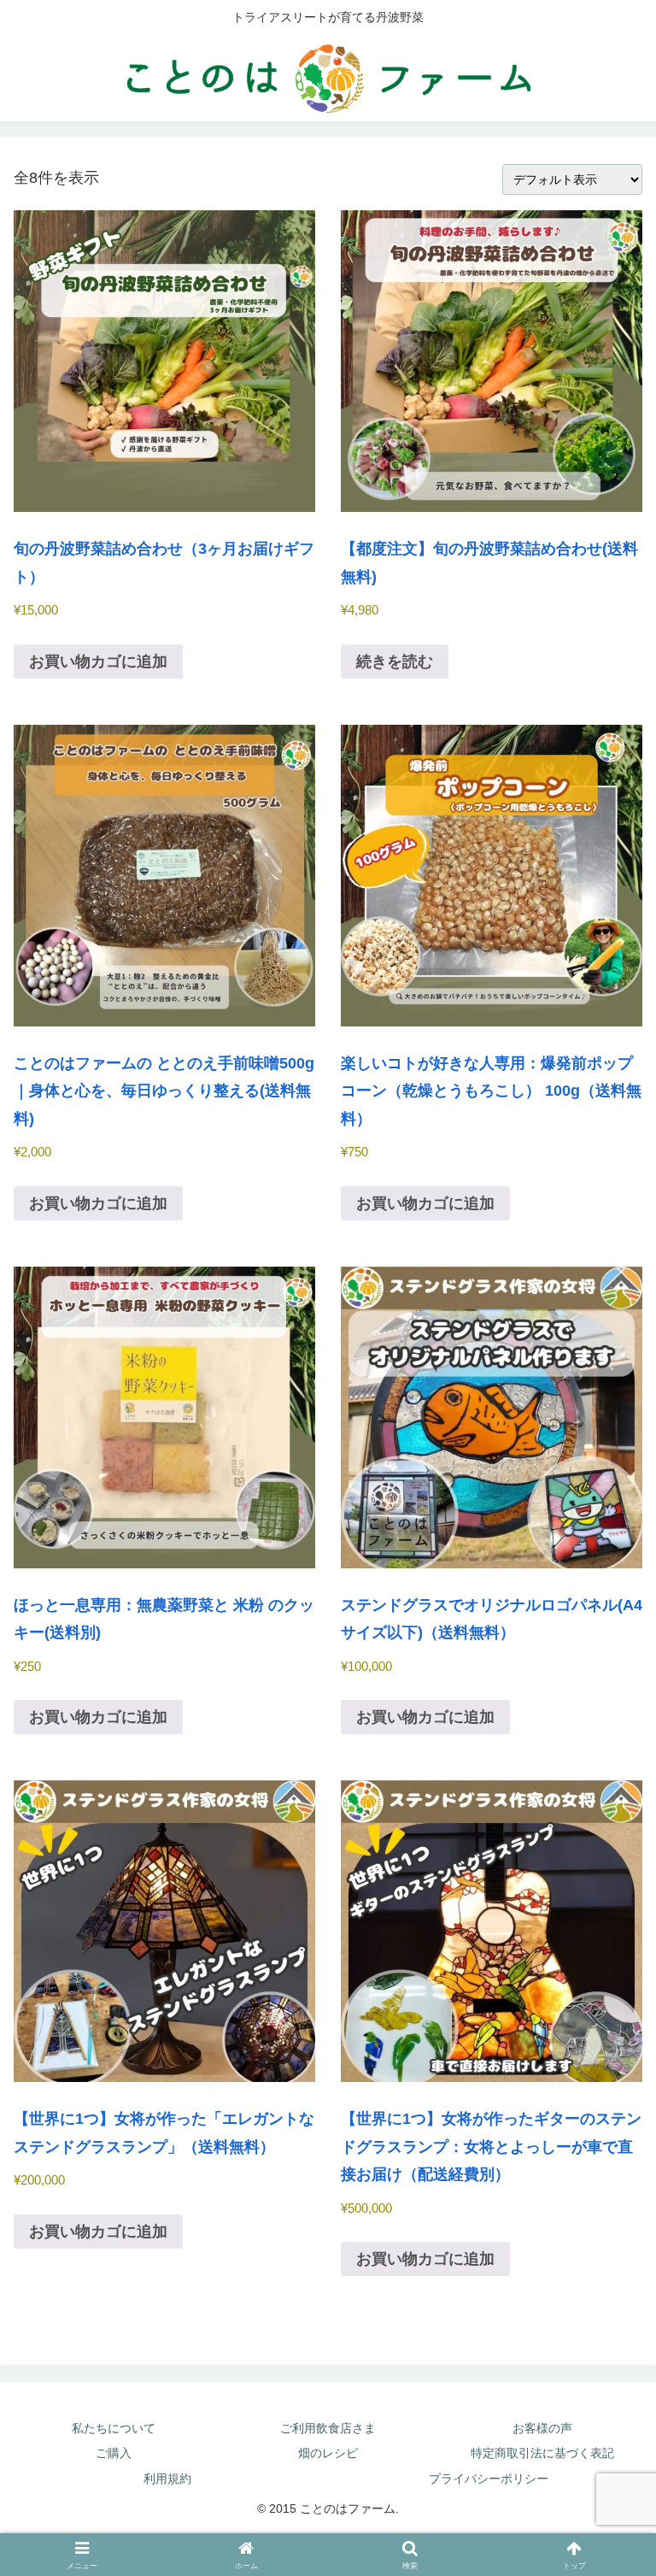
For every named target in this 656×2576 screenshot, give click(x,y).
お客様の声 (542, 2428)
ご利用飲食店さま (328, 2428)
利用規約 (167, 2479)
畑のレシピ (328, 2453)
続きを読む (395, 662)
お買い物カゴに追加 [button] (98, 662)
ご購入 (114, 2453)
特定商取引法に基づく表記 (542, 2453)
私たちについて (114, 2428)
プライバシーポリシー (489, 2479)
